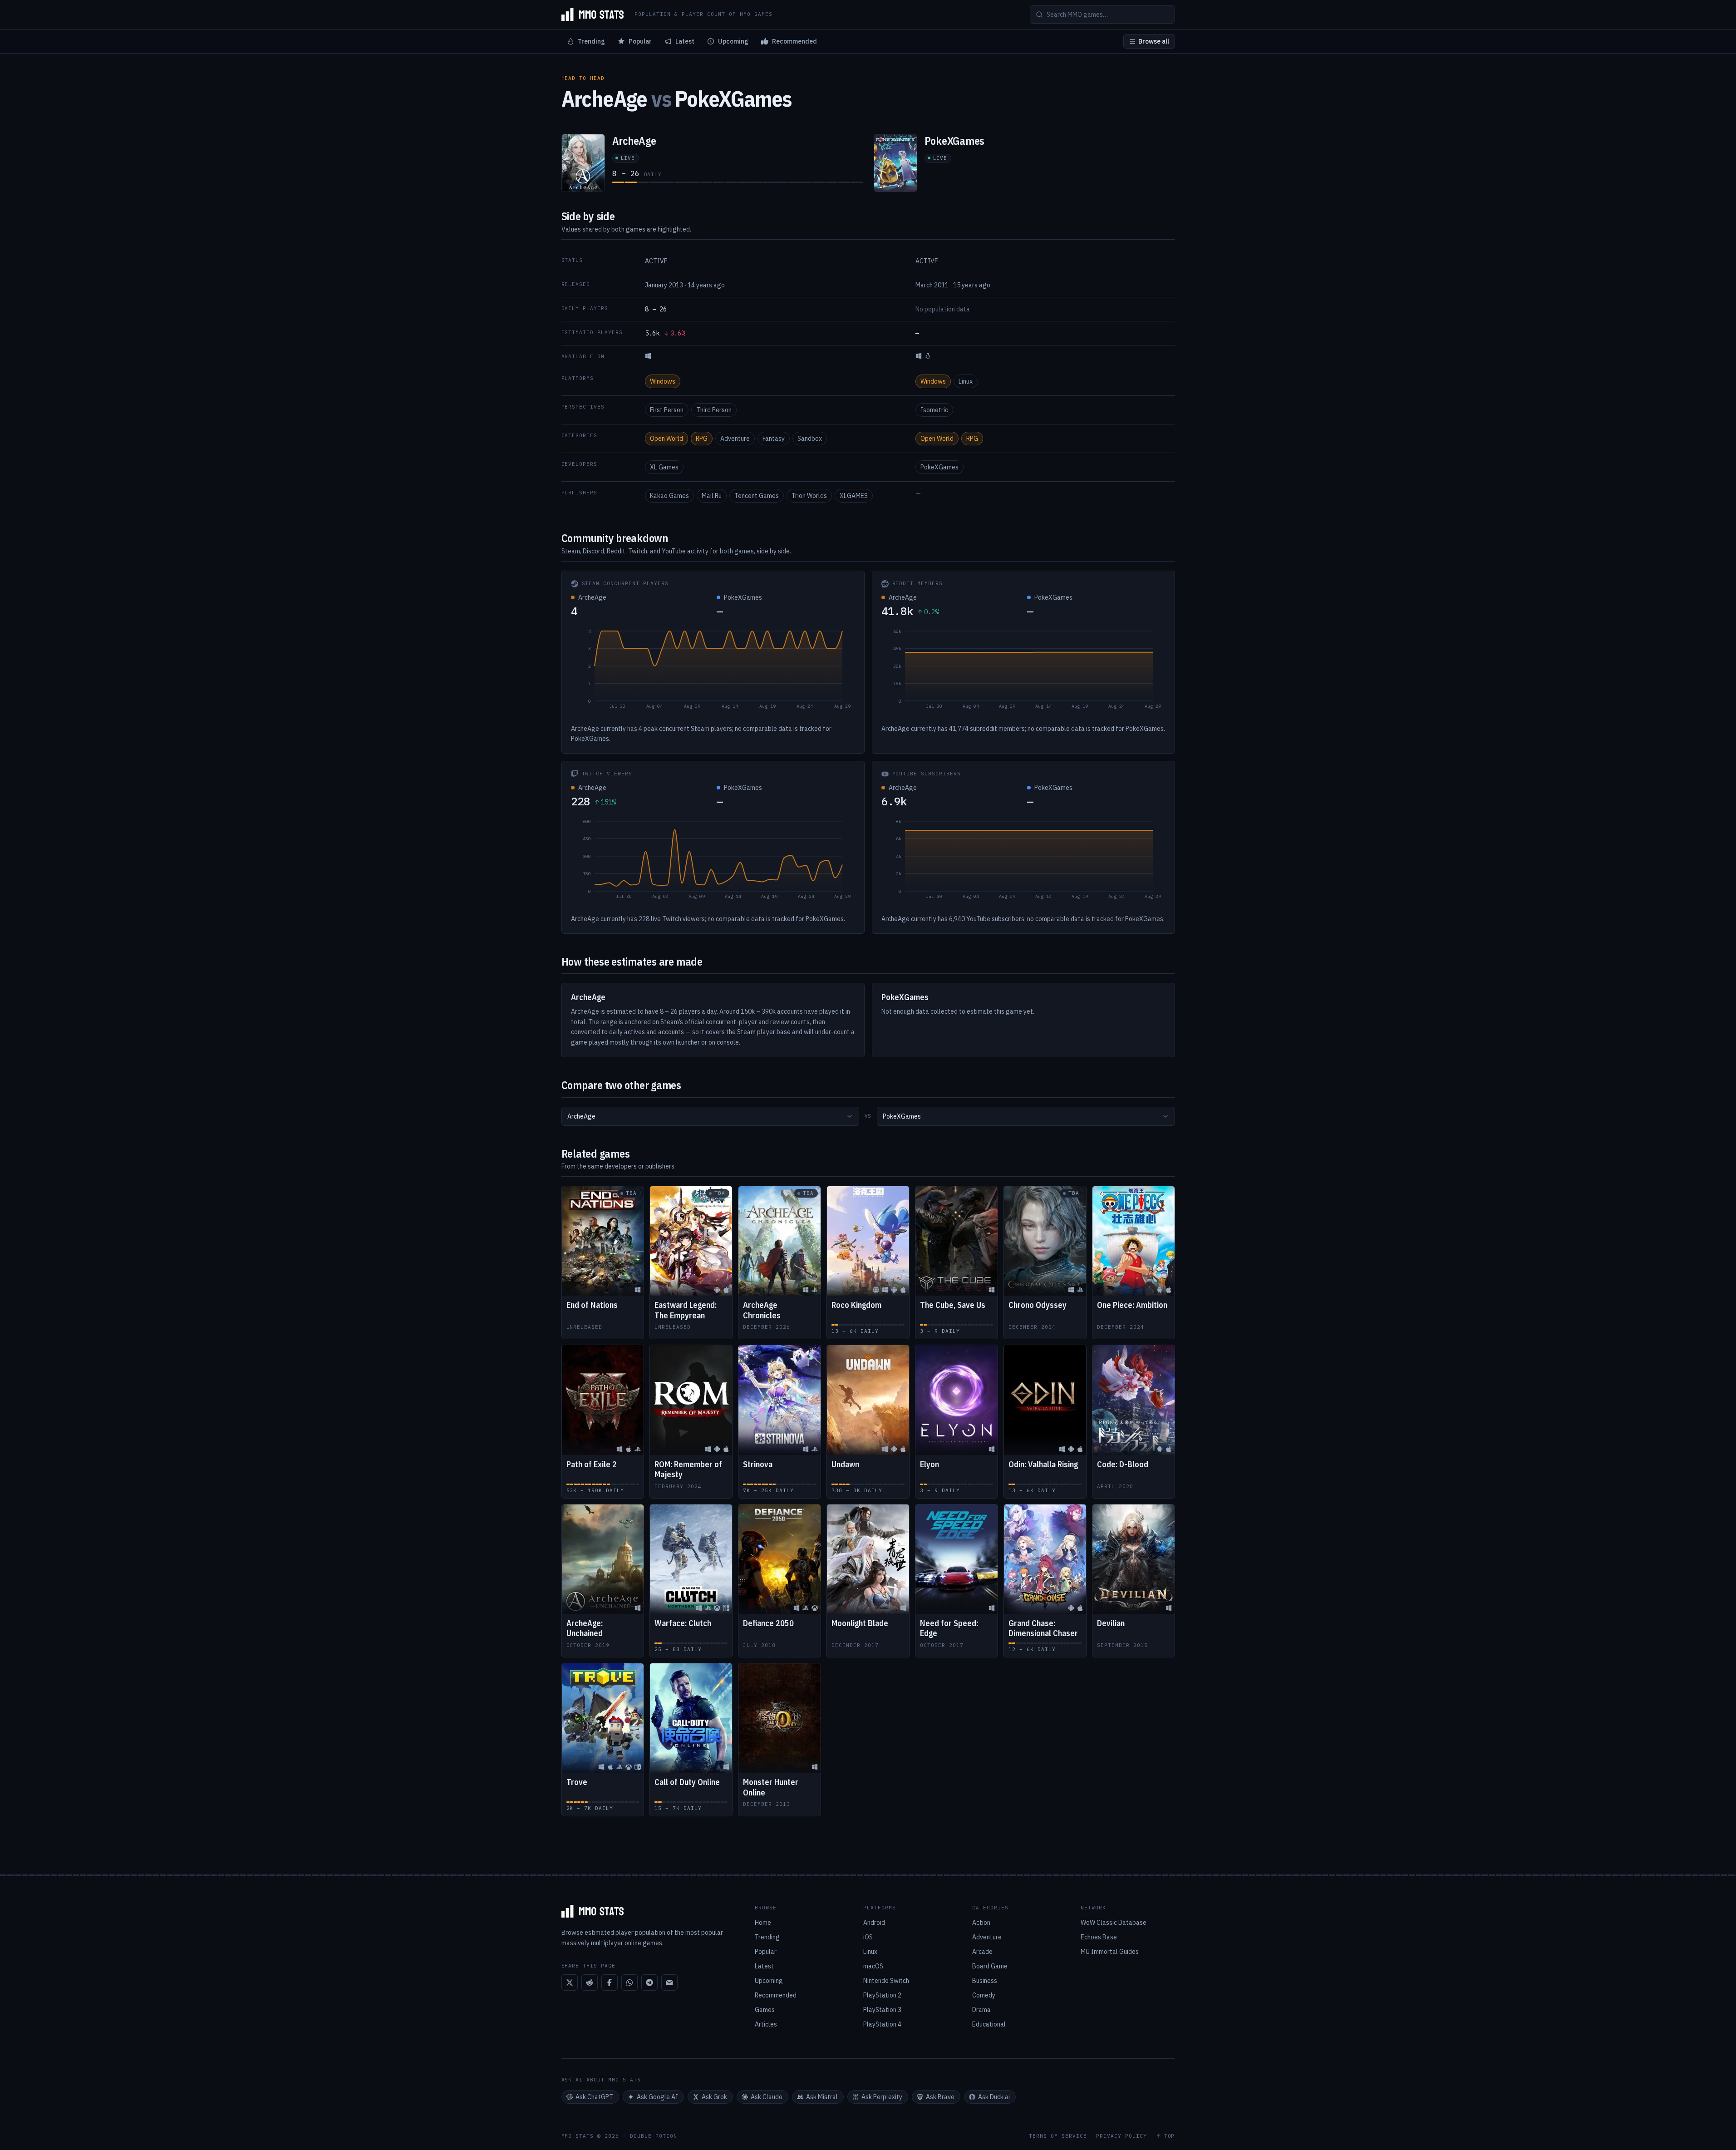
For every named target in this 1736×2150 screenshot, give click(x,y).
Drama (981, 2010)
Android (874, 1923)
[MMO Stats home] (593, 15)
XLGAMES (854, 496)
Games (765, 2010)
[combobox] (710, 1116)
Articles (766, 2024)
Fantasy (774, 439)
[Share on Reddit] (590, 1982)
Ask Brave (940, 2097)
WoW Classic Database (1114, 1923)
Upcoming (733, 41)
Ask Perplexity (882, 2097)
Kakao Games (669, 496)
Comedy (984, 1995)
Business (985, 1981)
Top (1170, 2136)
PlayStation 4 (882, 2024)
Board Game (990, 1966)
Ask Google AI (657, 2097)
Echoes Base (1099, 1937)
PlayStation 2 (882, 1995)
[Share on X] (570, 1982)
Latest (685, 41)
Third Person (714, 410)
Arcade (982, 1952)
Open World (666, 439)
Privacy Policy (1121, 2136)
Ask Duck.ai (994, 2097)
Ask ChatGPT (594, 2097)
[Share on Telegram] (649, 1982)
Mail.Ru (712, 496)
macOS (873, 1966)
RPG (702, 439)
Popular (640, 41)
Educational (989, 2024)
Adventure (735, 439)
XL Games (664, 467)
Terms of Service (1058, 2136)
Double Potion (654, 2136)
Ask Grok (714, 2097)
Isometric (934, 410)
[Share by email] (669, 1982)
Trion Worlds (809, 496)
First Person (667, 410)
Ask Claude (767, 2097)
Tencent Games (757, 496)
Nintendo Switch (886, 1981)
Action (981, 1923)
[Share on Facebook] (610, 1982)
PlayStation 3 (882, 2010)
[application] (713, 671)
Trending (591, 41)
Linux (966, 381)
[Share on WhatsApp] (629, 1982)
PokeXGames (939, 467)
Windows (663, 381)
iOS (868, 1937)
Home (763, 1923)
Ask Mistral (822, 2097)
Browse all (1154, 41)
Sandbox (810, 439)
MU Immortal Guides (1110, 1952)
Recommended (794, 41)
